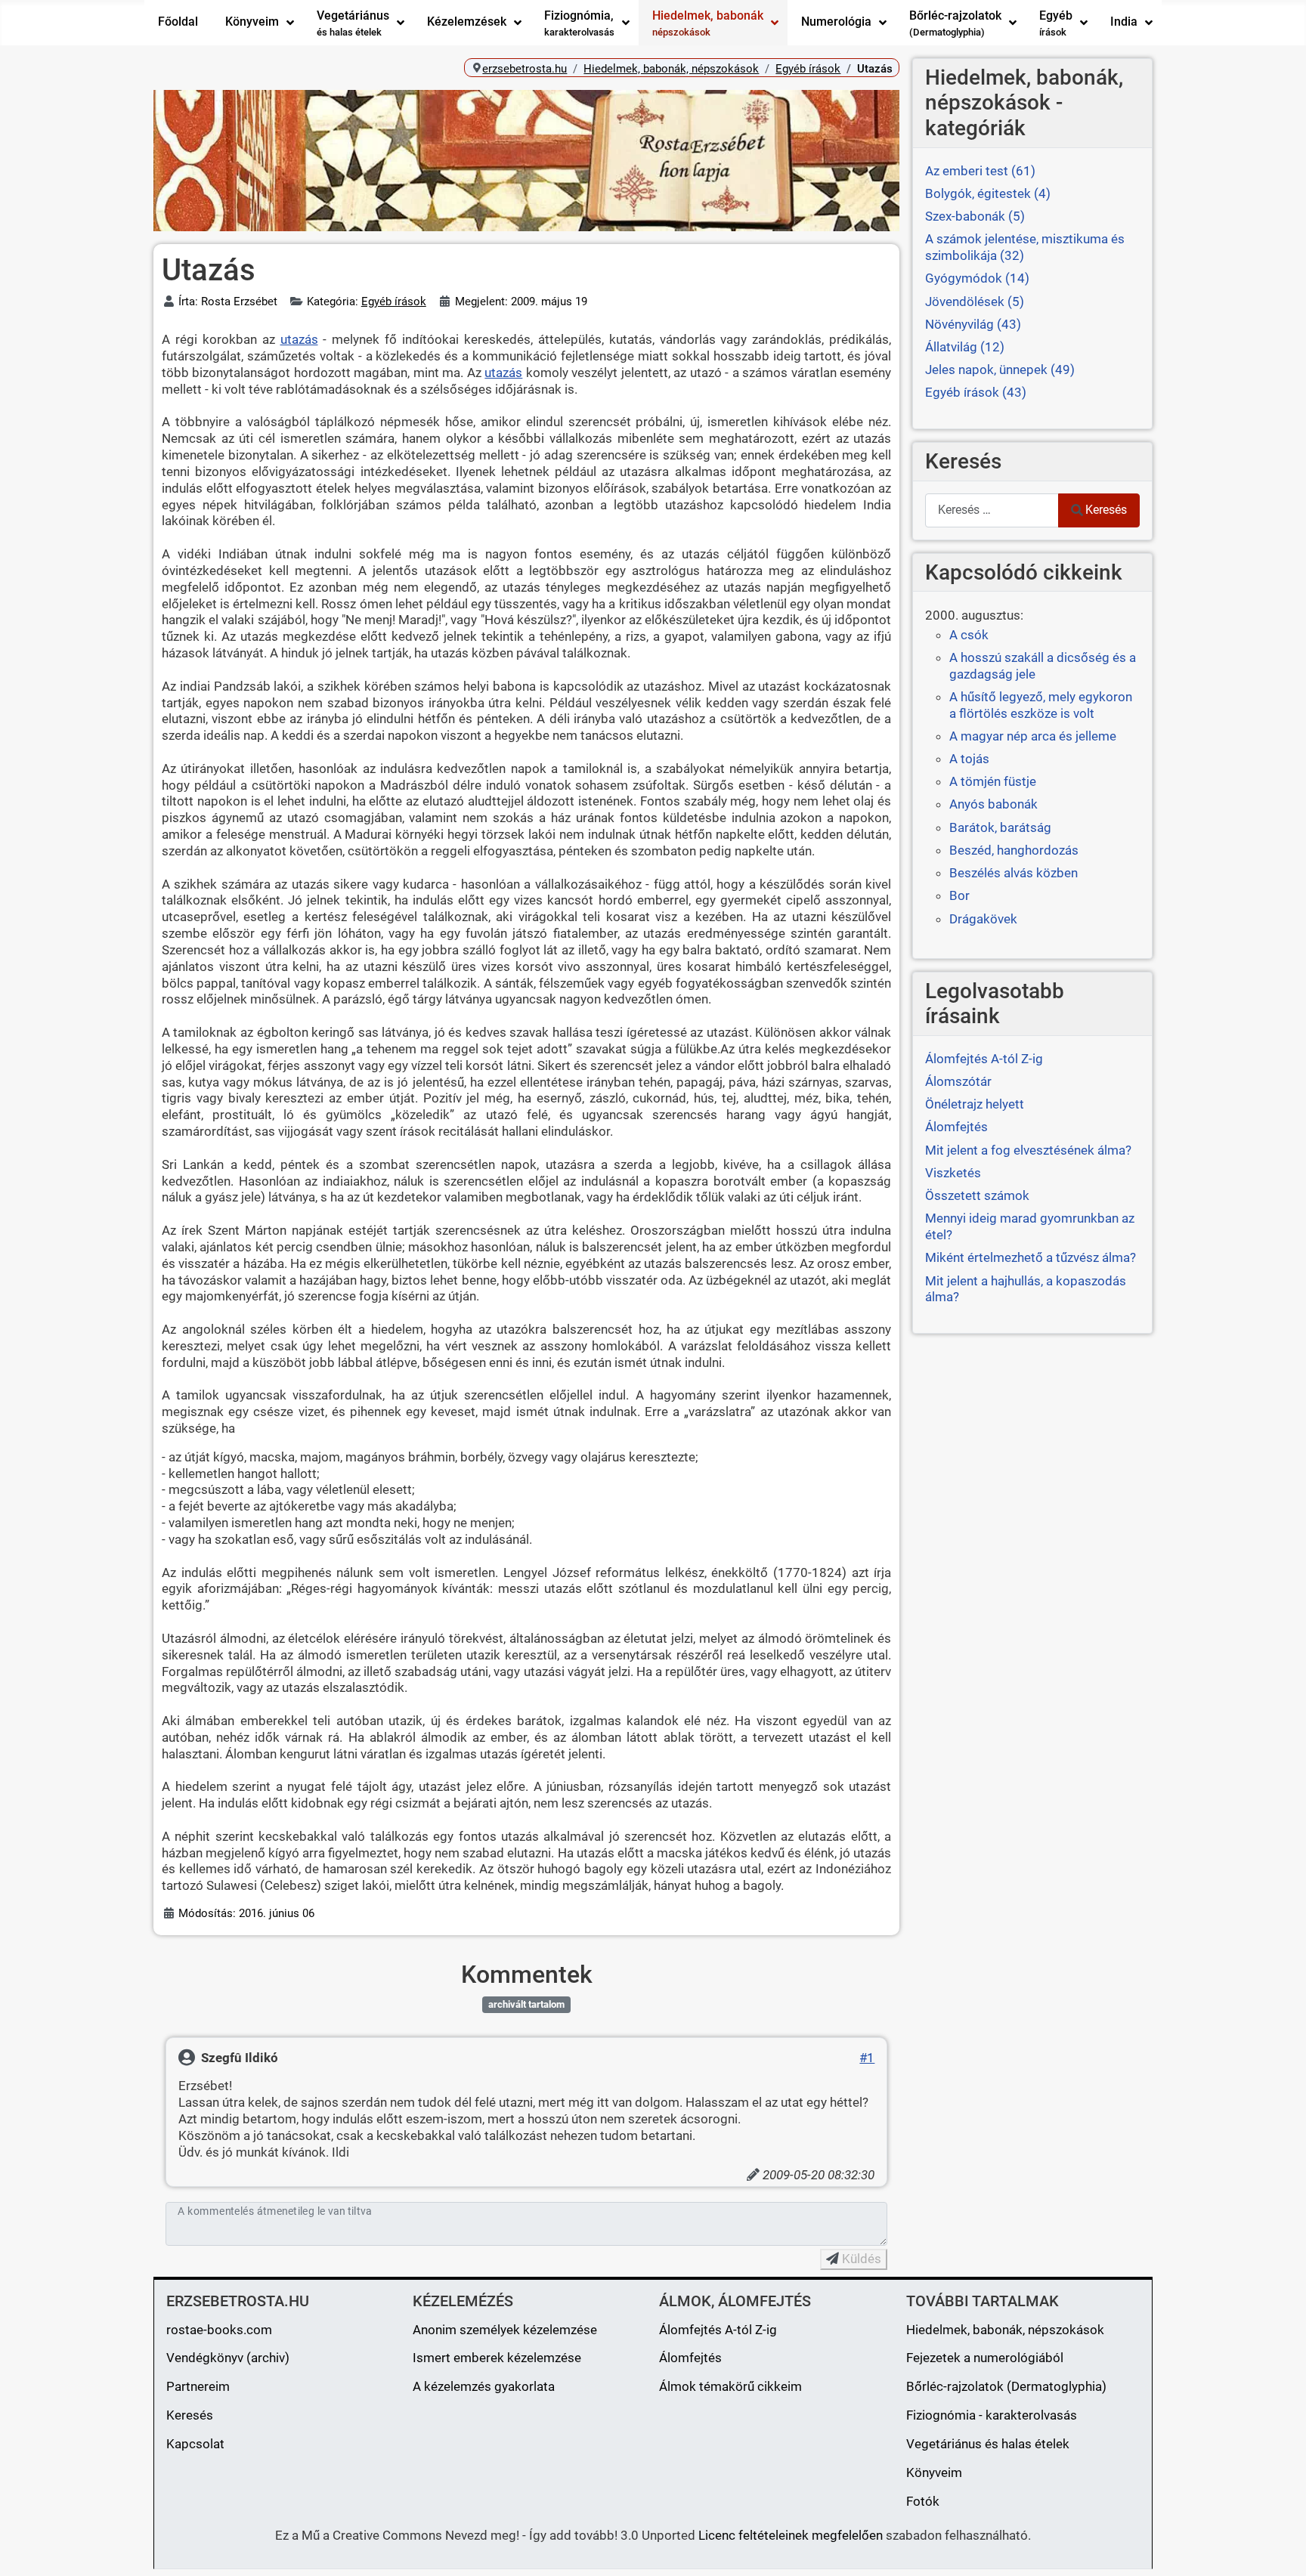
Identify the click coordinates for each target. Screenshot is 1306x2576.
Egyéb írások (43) (976, 392)
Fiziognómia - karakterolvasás (992, 2415)
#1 (867, 2058)
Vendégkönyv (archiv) (228, 2358)
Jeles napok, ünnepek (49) (1000, 370)
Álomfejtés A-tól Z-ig (718, 2330)
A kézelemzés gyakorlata (484, 2386)
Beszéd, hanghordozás (1014, 850)
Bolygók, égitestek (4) (988, 193)
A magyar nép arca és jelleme (1033, 736)
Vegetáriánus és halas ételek (988, 2444)
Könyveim (934, 2472)
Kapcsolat (195, 2444)
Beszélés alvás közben (1014, 873)
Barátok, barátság (1000, 827)
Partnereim (198, 2386)
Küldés (860, 2259)
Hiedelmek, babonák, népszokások (1005, 2330)
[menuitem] (178, 23)
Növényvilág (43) (973, 324)
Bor (959, 895)
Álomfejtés (690, 2358)
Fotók (923, 2501)
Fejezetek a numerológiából (985, 2358)
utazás (299, 339)
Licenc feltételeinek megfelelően (791, 2535)
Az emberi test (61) (980, 171)
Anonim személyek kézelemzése (505, 2330)
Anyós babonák (993, 804)
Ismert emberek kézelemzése (497, 2358)
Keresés (1106, 510)
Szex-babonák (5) (975, 216)
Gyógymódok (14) (977, 278)
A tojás (969, 759)
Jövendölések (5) (975, 302)
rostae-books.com (219, 2330)
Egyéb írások (394, 302)
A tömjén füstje (993, 781)
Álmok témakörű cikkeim (730, 2386)
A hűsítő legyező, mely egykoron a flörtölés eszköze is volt (1041, 705)
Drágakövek (983, 919)
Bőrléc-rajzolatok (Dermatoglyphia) (1006, 2386)
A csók (969, 635)
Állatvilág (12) (965, 347)
